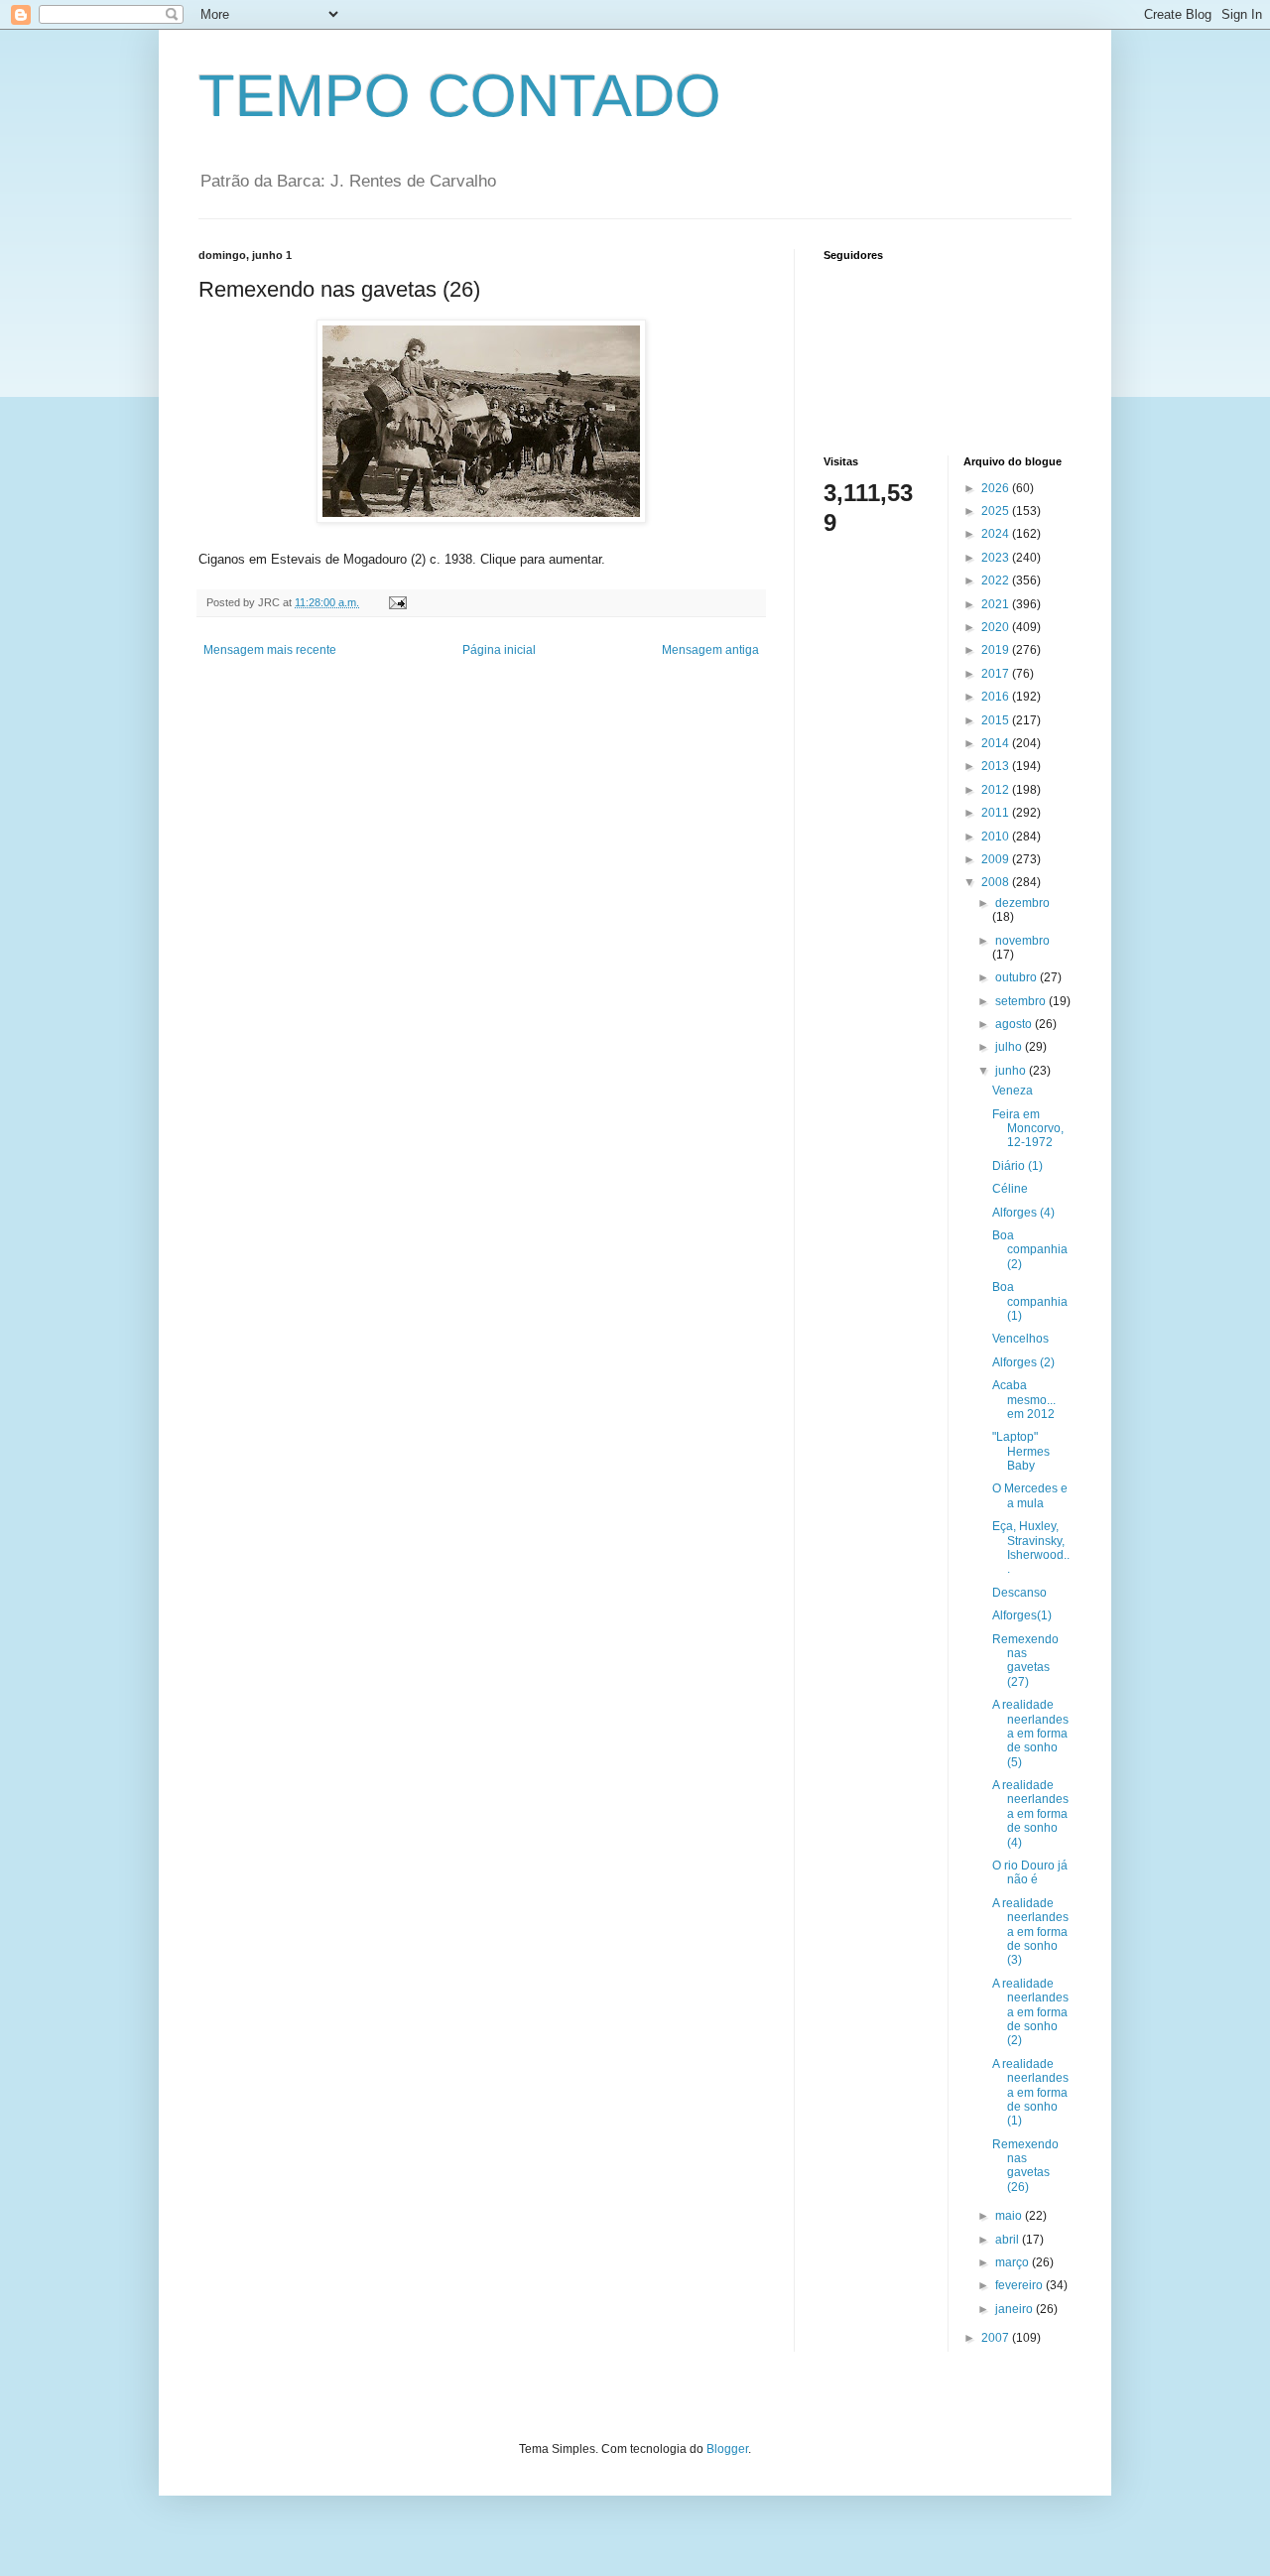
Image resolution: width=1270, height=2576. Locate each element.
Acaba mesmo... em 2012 (1024, 1400)
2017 (997, 674)
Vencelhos (1020, 1339)
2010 (997, 837)
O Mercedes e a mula (1030, 1495)
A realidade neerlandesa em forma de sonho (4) (1030, 1814)
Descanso (1019, 1593)
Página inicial (499, 650)
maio (1010, 2216)
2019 (997, 650)
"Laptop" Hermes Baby (1021, 1451)
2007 (997, 2338)
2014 (997, 743)
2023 (997, 558)
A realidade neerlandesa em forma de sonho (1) (1030, 2093)
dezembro (1022, 903)
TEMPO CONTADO (460, 96)
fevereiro (1020, 2285)
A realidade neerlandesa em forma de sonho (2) (1030, 2012)
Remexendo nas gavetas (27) (1025, 1661)
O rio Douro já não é (1030, 1872)
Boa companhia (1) (1030, 1301)
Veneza (1013, 1091)
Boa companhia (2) (1030, 1250)
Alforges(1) (1022, 1615)
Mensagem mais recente (270, 650)
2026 (997, 488)
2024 (997, 534)
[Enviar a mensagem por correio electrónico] (397, 602)
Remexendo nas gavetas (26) (1025, 2166)
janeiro (1016, 2309)
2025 (997, 511)
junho (1012, 1071)
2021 (997, 604)
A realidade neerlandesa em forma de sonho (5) (1030, 1734)
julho (1010, 1047)
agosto (1015, 1024)
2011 (997, 813)
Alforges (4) (1023, 1213)
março (1014, 2262)
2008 (997, 882)
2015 (997, 720)
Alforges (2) (1023, 1362)
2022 (997, 580)
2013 (997, 766)
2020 (997, 627)
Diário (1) (1017, 1166)
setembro (1022, 1001)
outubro (1017, 977)
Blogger (727, 2449)
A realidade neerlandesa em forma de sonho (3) (1030, 1932)
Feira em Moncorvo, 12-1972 (1028, 1129)
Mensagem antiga (710, 650)
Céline (1010, 1189)
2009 (997, 859)
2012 (997, 790)
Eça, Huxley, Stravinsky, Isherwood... (1031, 1547)
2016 (997, 697)
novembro (1022, 941)
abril (1009, 2240)
